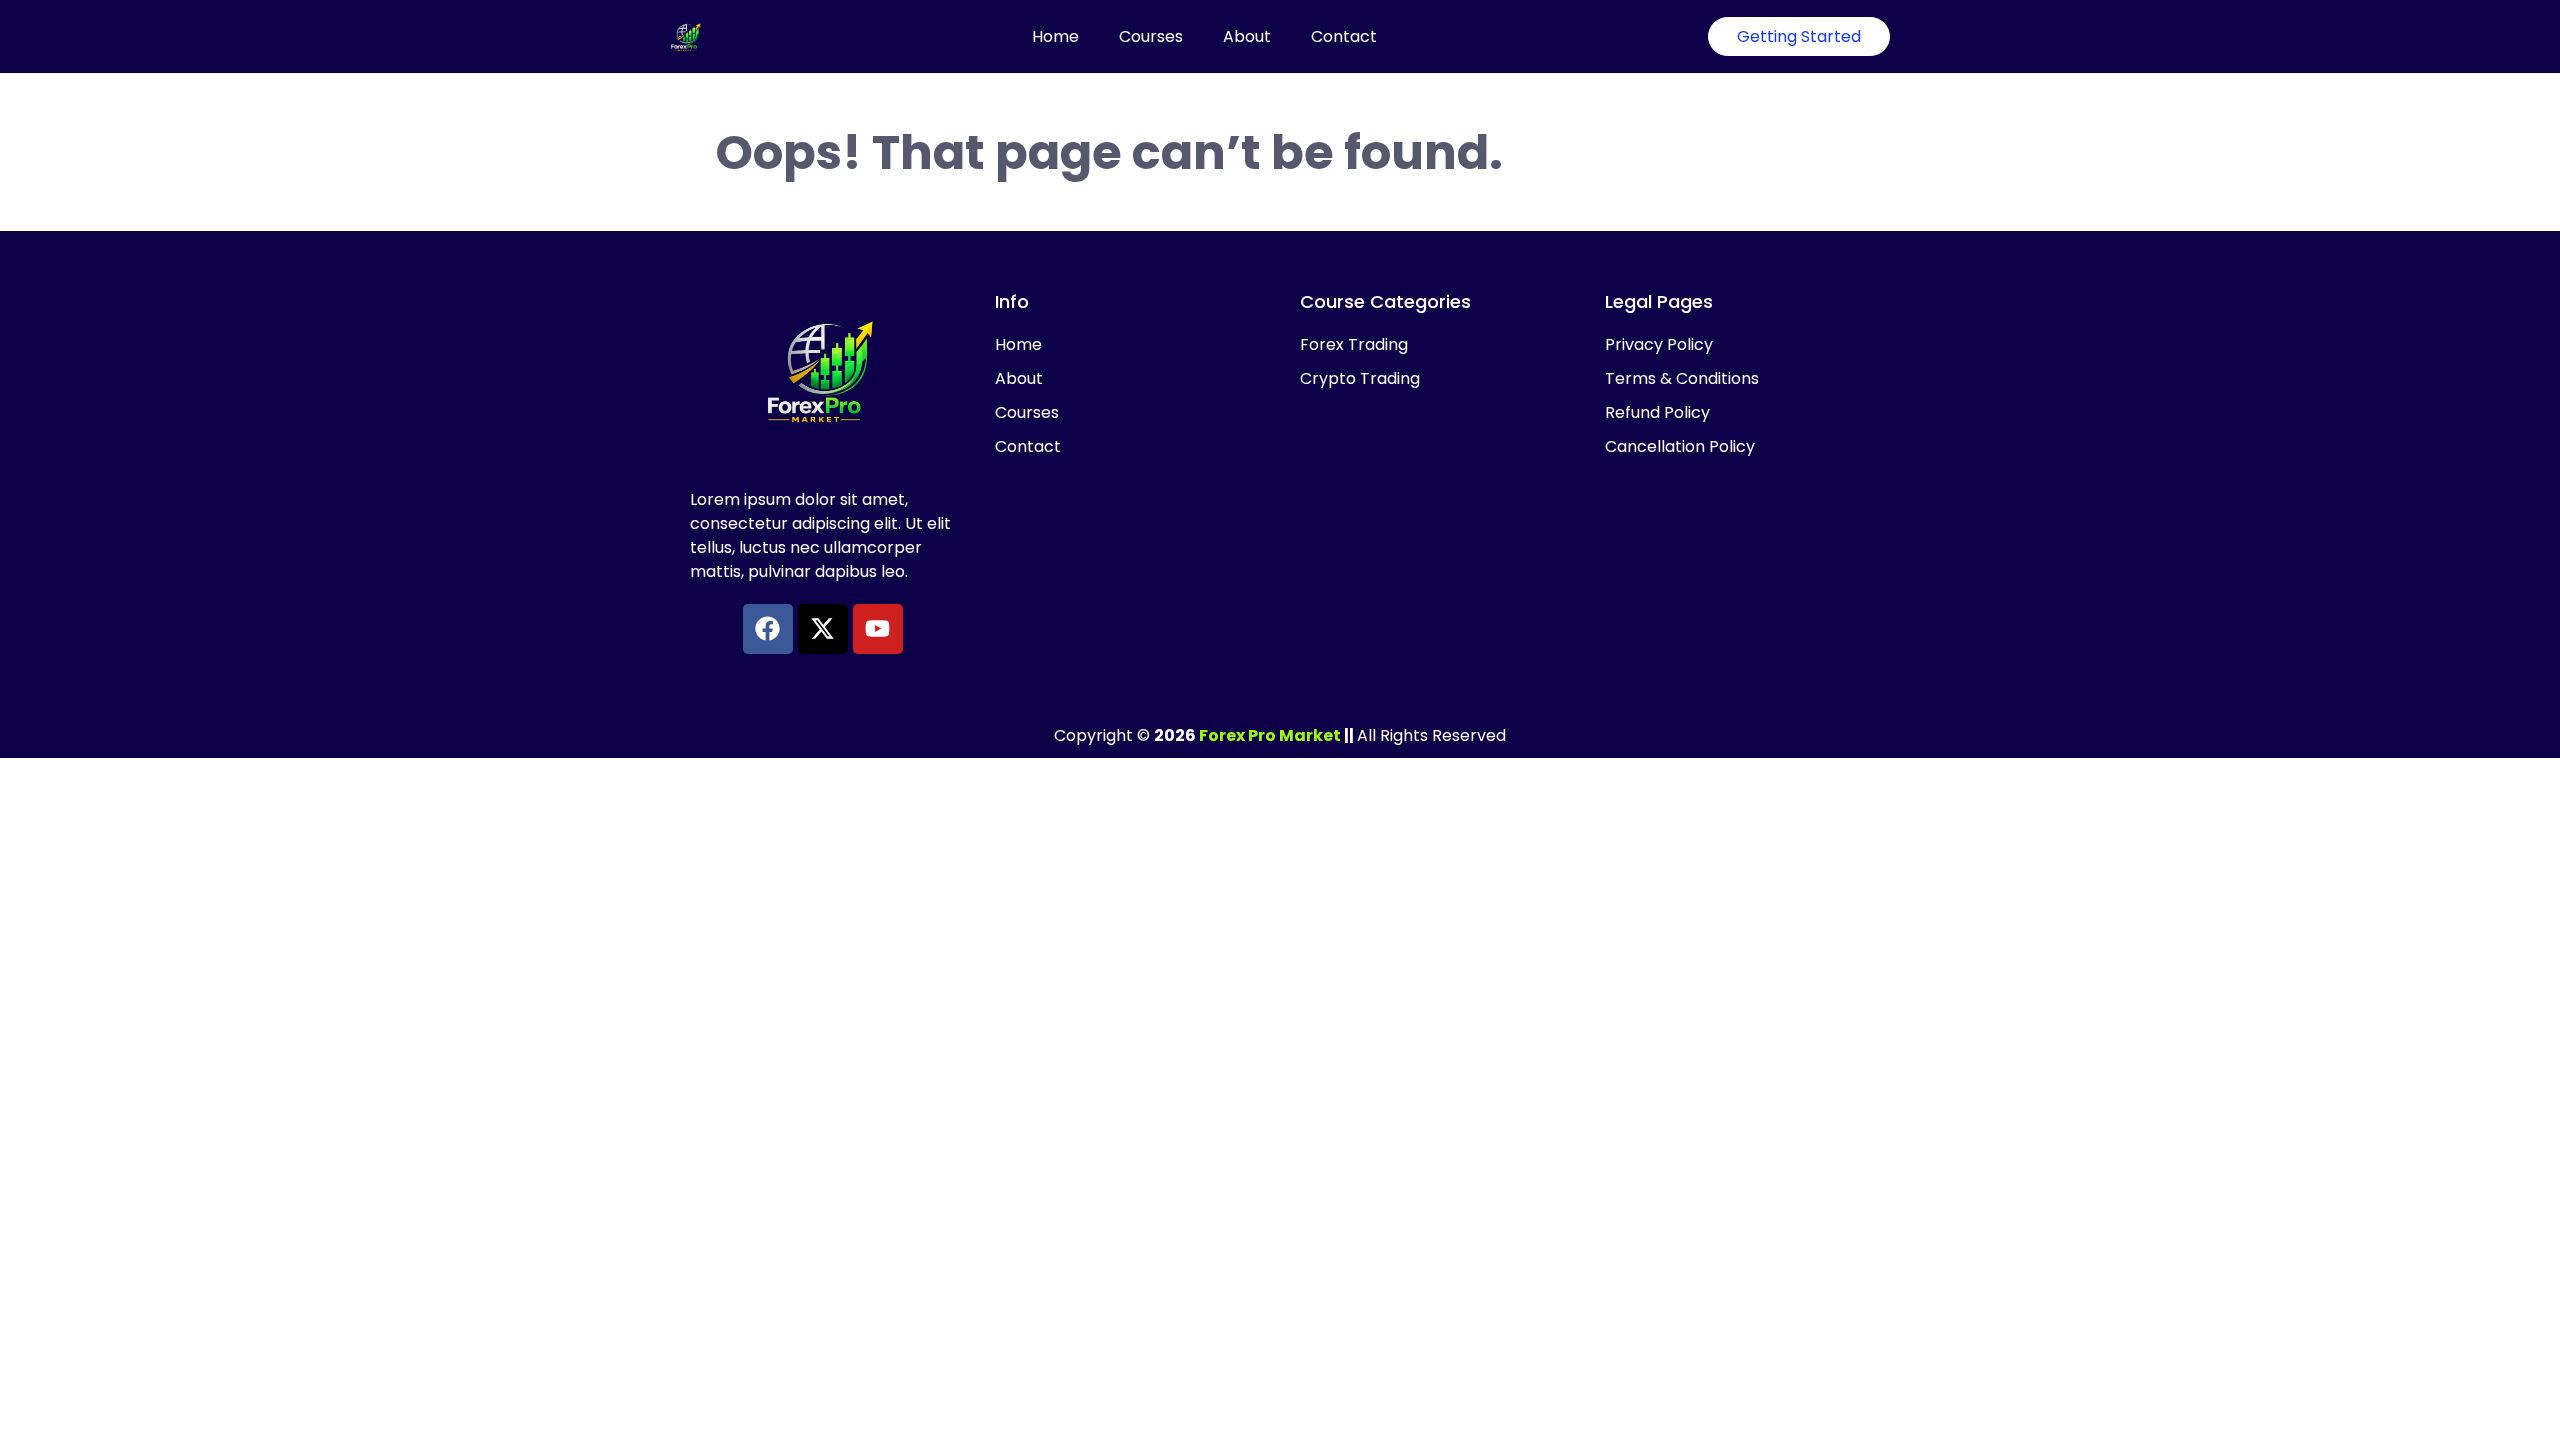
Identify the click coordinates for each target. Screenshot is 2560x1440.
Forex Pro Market (1270, 735)
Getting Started (1799, 36)
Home (1055, 36)
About (1247, 36)
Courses (1151, 36)
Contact (1344, 36)
